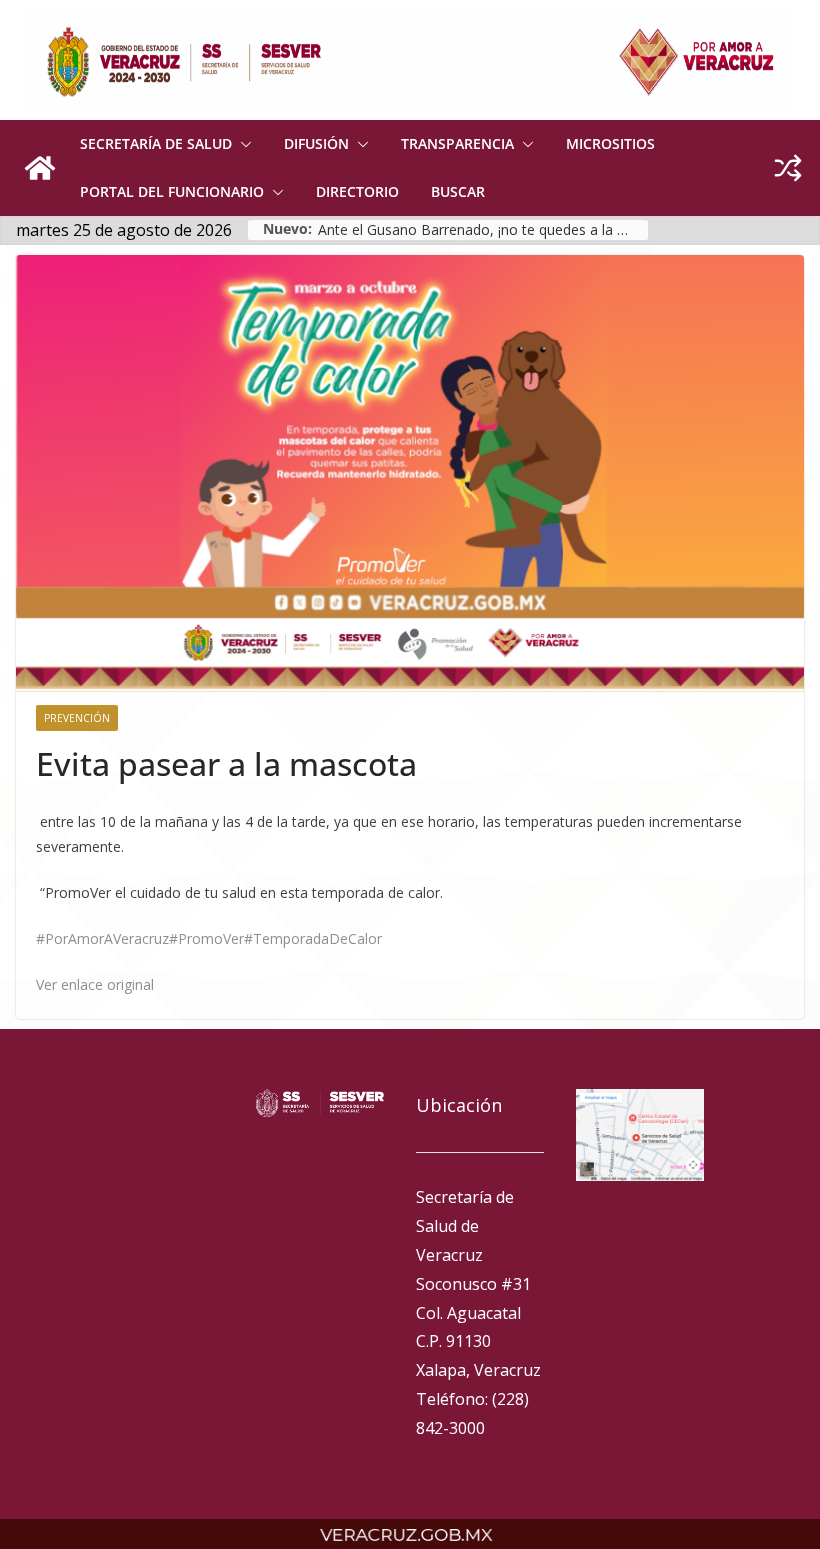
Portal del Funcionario (172, 191)
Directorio (357, 191)
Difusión (316, 143)
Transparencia (457, 143)
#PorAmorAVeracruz (102, 938)
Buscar (458, 191)
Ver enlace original (95, 984)
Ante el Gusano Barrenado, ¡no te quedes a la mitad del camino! (483, 229)
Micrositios (610, 143)
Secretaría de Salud (156, 143)
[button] (242, 144)
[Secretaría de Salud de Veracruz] (40, 168)
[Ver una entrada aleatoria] (788, 168)
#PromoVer (206, 938)
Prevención (77, 718)
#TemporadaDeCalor (313, 938)
